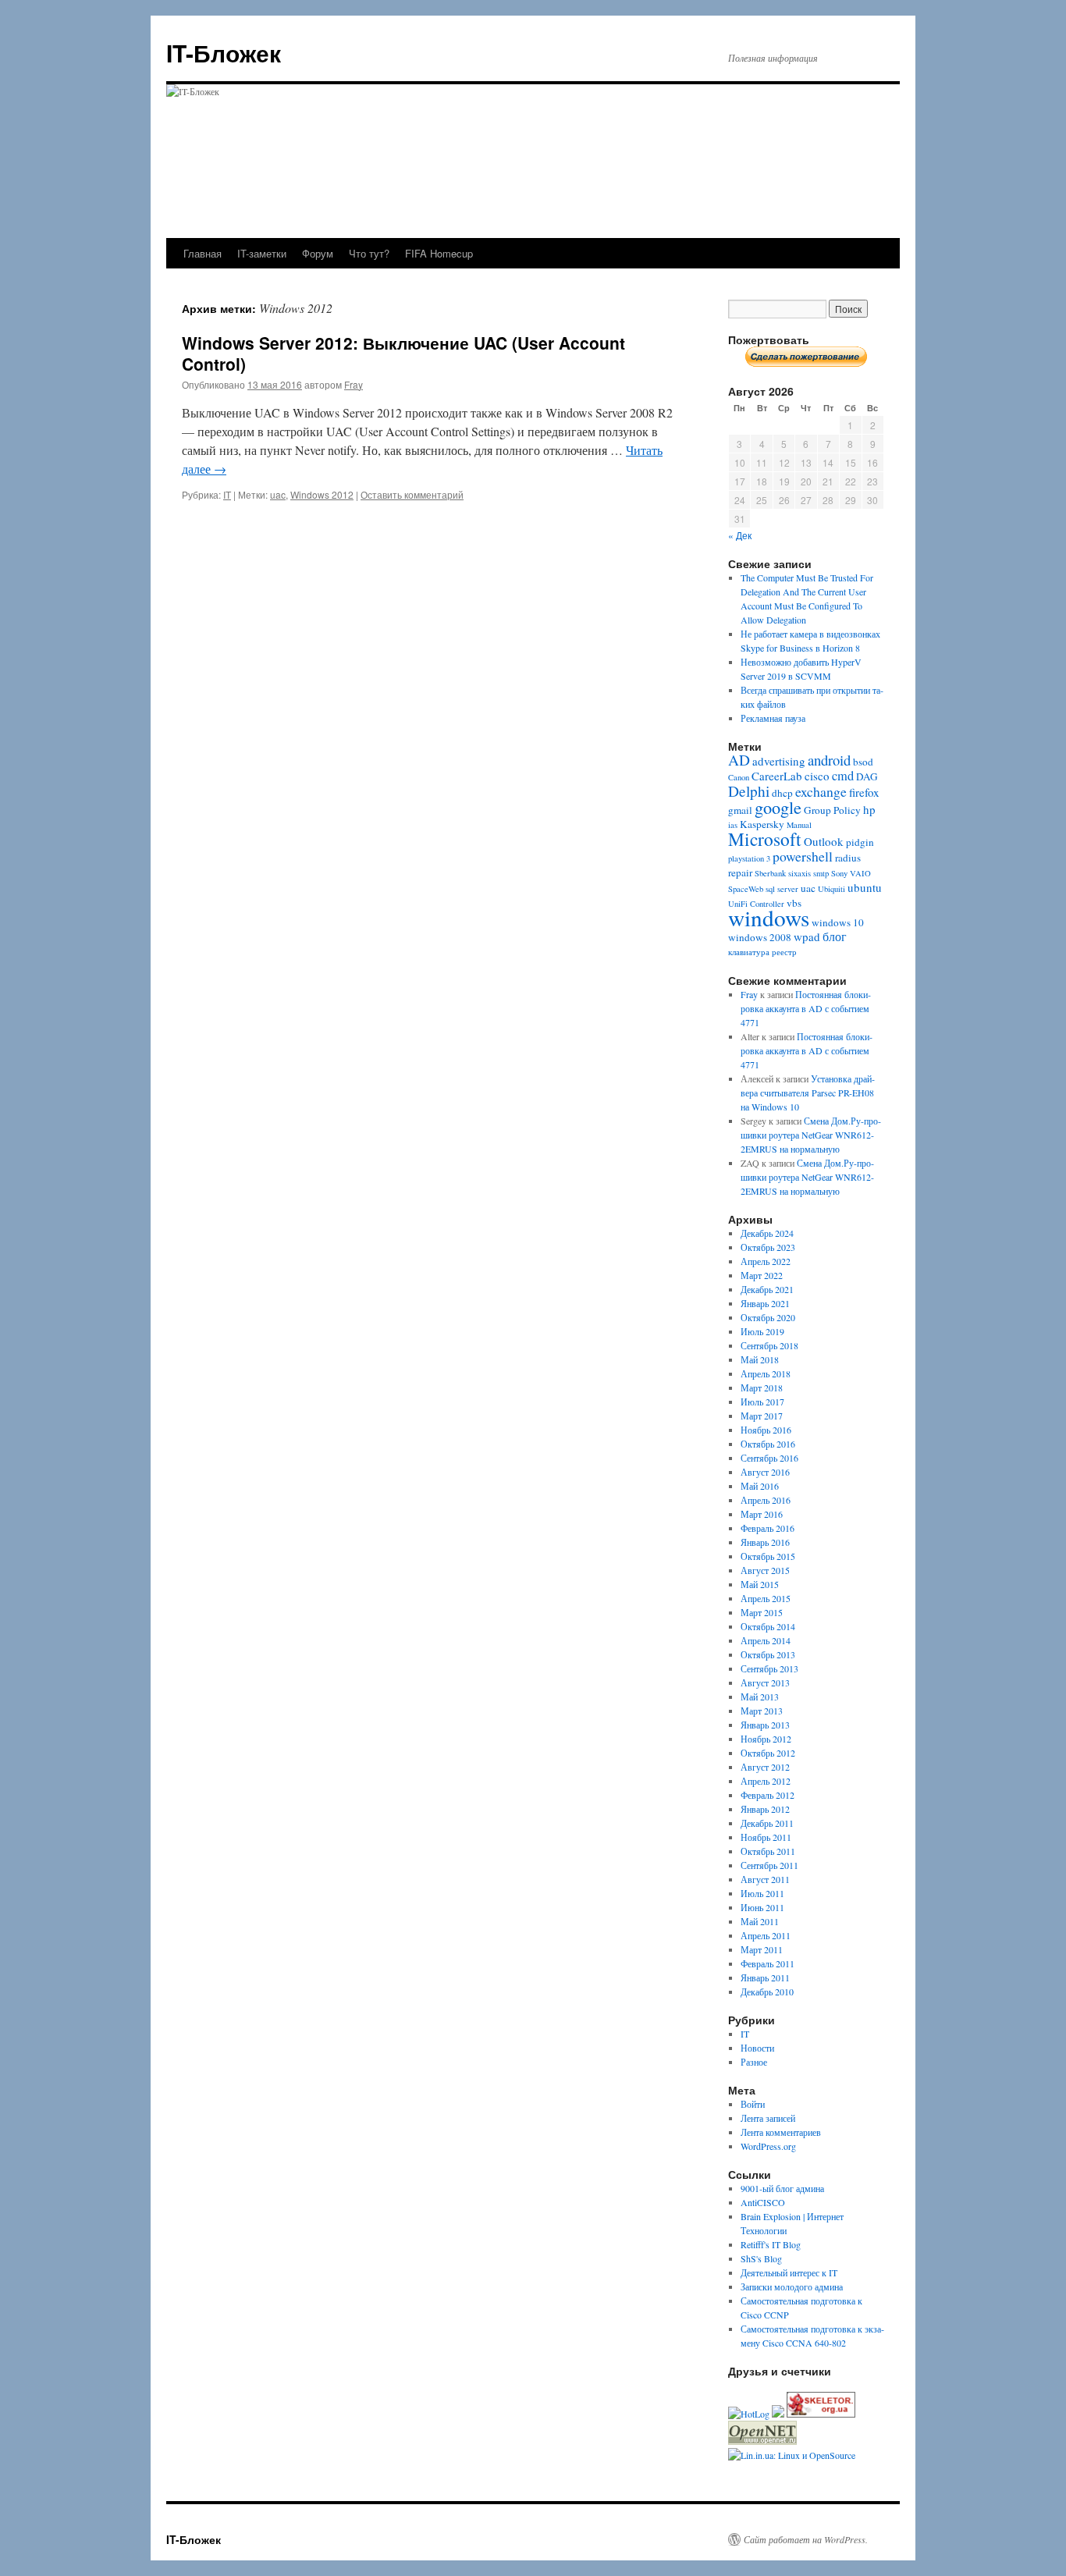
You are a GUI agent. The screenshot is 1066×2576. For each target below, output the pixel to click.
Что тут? (369, 253)
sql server (782, 889)
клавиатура (749, 952)
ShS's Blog (761, 2258)
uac (278, 494)
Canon (739, 777)
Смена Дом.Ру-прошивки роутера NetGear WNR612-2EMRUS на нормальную (811, 1135)
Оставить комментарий (412, 494)
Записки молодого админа (792, 2286)
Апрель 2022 (766, 1261)
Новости (757, 2048)
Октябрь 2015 (768, 1556)
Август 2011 (765, 1879)
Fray (354, 384)
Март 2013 (762, 1711)
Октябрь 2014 (768, 1626)
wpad (807, 936)
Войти (753, 2104)
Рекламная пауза (773, 718)
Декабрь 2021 (767, 1289)
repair (740, 872)
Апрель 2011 (766, 1935)
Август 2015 (765, 1570)
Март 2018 (762, 1387)
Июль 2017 (762, 1402)
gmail (740, 810)
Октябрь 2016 (768, 1444)
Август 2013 (765, 1682)
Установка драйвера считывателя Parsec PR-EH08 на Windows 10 (808, 1093)
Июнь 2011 (762, 1907)
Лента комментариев (781, 2132)
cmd (843, 776)
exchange (821, 791)
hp (869, 809)
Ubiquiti (831, 889)
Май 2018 (760, 1359)
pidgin (860, 842)
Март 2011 (762, 1949)
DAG (867, 776)
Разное (754, 2062)
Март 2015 (762, 1612)
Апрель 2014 (766, 1640)
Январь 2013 (765, 1725)
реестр (784, 952)
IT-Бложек (224, 53)
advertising (779, 761)
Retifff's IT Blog (771, 2244)
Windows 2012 (322, 494)
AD (739, 760)
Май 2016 (760, 1486)
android (829, 760)
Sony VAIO (851, 873)
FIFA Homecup (439, 253)
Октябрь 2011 (768, 1851)
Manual (799, 825)
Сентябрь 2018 (769, 1345)
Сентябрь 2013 (769, 1668)
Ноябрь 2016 (766, 1430)
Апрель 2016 (766, 1500)
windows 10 (838, 922)
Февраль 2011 (768, 1963)
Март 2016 (762, 1514)
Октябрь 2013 (768, 1654)
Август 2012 (765, 1767)
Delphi (749, 791)
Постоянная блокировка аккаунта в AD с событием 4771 (806, 1008)
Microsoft (765, 839)
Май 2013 (760, 1697)
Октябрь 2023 (768, 1247)
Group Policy (832, 810)
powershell (803, 856)
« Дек (740, 535)
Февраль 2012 (768, 1795)
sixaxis (799, 873)
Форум (318, 253)
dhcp (782, 793)
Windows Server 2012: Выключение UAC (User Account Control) (403, 353)
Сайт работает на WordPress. (806, 2539)
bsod (863, 762)
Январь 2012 (765, 1809)
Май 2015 (760, 1584)
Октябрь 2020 (768, 1317)
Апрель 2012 (766, 1781)
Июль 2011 (762, 1893)
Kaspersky (762, 824)
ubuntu (865, 887)
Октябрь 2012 (768, 1753)
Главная (203, 253)
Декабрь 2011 (767, 1823)
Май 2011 (760, 1921)
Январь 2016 (765, 1542)
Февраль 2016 (768, 1528)
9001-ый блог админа (782, 2188)
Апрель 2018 (766, 1373)
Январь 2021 (765, 1303)
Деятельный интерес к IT (789, 2272)
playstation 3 (749, 858)
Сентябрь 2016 (769, 1458)
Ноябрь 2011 (766, 1837)
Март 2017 (762, 1416)
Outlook (824, 841)
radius (848, 858)
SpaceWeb (746, 889)
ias (733, 825)
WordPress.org (768, 2146)
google (778, 807)
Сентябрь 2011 (769, 1865)
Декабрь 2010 (767, 1992)
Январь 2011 (765, 1977)
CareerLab (777, 776)
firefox (864, 792)
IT (227, 494)
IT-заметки (262, 253)
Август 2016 (765, 1472)
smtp (821, 873)
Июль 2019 (762, 1331)
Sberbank (770, 873)
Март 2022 (762, 1275)
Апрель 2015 (766, 1598)
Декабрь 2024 (767, 1233)
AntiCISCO (763, 2202)
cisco (817, 776)
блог (835, 936)
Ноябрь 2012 (766, 1739)
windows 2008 (760, 937)
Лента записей (768, 2118)
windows (769, 917)
